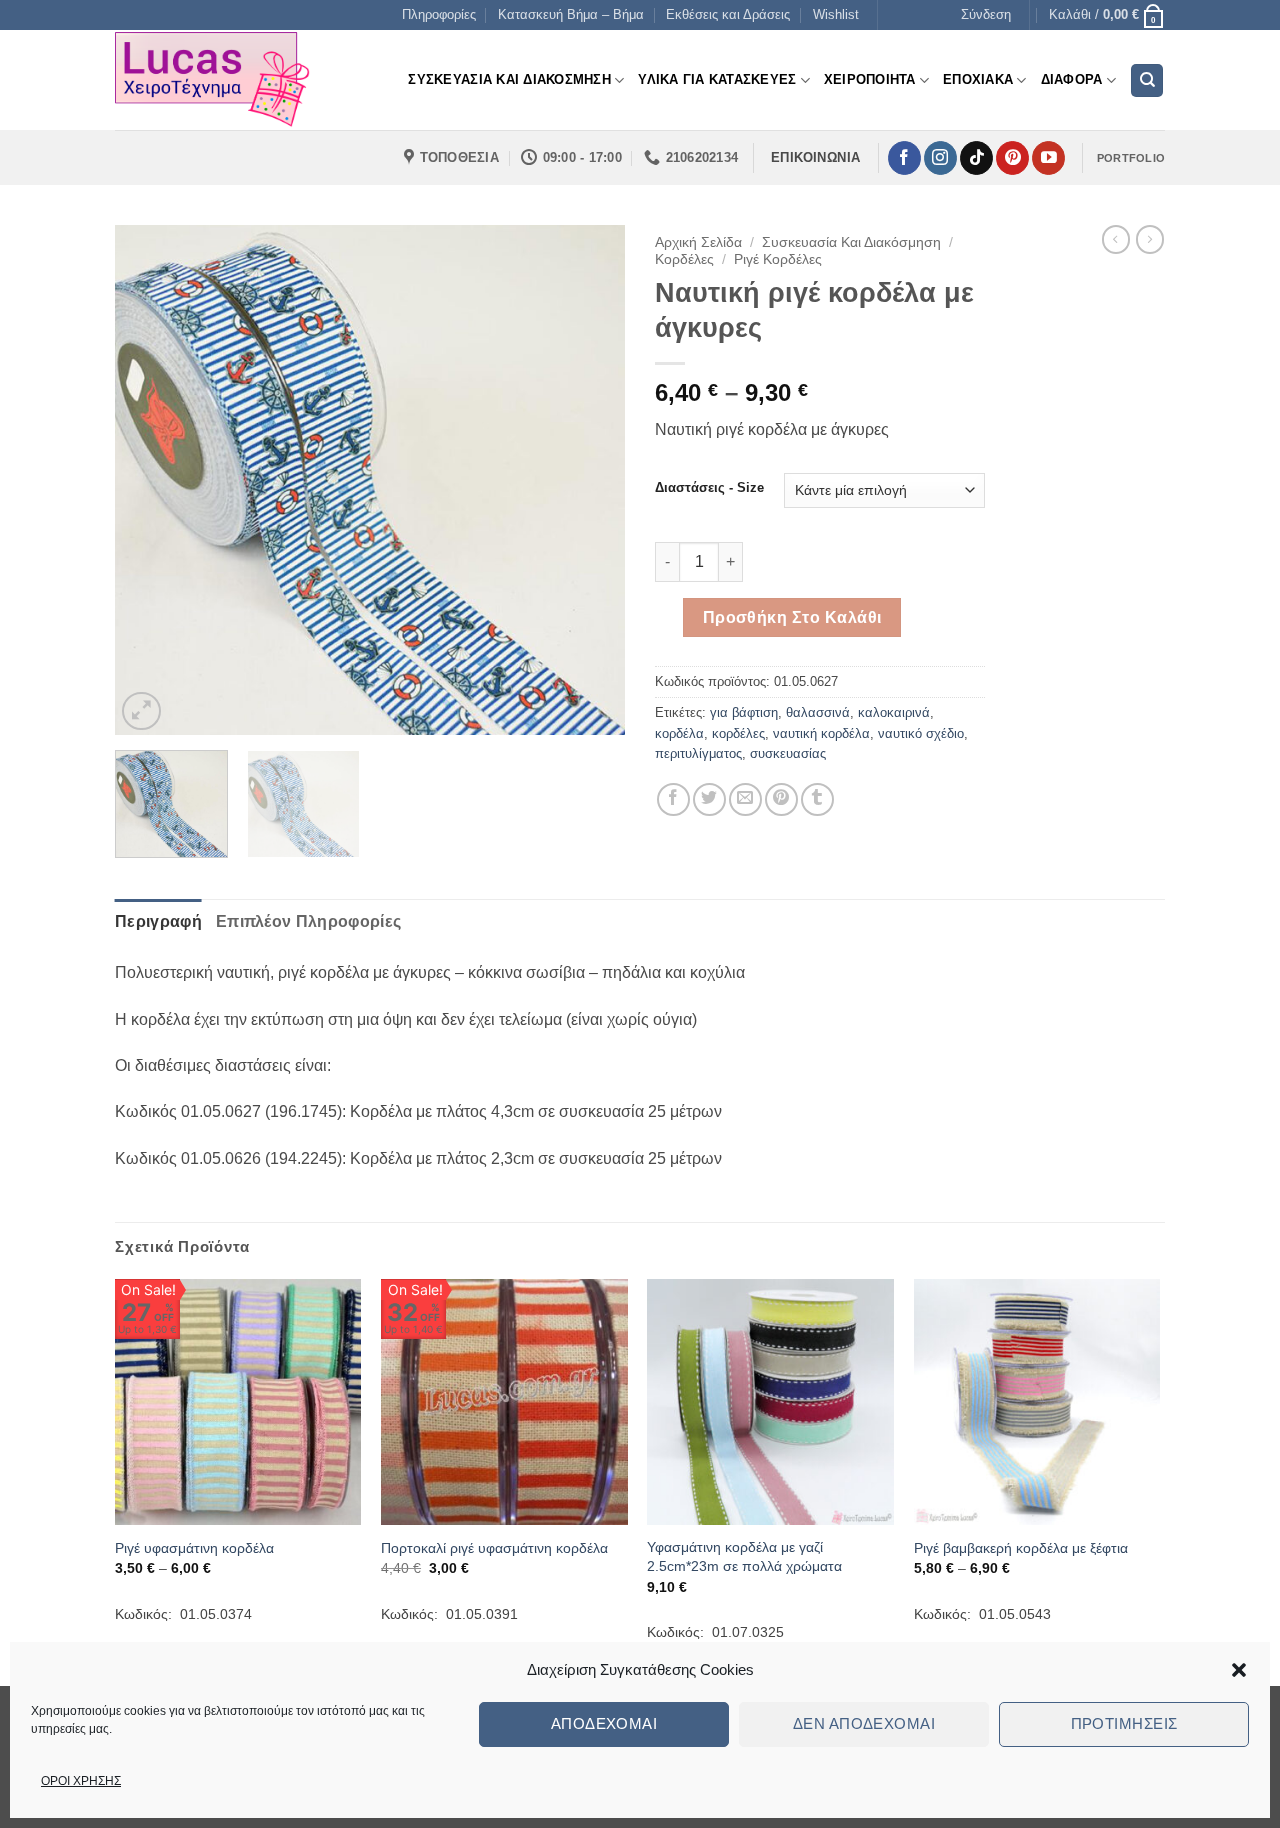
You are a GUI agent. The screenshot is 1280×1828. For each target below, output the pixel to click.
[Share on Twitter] (709, 799)
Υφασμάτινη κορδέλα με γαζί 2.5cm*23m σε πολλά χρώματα (744, 1556)
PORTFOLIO (1131, 158)
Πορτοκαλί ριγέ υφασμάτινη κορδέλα (494, 1548)
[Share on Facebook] (673, 799)
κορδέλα (679, 733)
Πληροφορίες (439, 14)
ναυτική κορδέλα (821, 733)
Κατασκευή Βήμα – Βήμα (571, 14)
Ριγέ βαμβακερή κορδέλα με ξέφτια (1021, 1548)
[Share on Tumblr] (817, 799)
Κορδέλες (684, 259)
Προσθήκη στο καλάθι (792, 617)
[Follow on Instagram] (940, 158)
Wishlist (836, 14)
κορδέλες (738, 733)
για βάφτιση (744, 712)
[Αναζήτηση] (1147, 80)
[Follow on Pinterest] (1012, 158)
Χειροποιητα (870, 79)
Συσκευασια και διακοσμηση (509, 79)
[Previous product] (1150, 239)
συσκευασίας (788, 753)
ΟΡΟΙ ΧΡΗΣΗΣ (81, 1781)
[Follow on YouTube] (1048, 158)
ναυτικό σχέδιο (921, 733)
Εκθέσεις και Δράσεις (728, 14)
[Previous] (150, 480)
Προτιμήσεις (1124, 1723)
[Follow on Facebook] (904, 158)
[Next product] (1116, 239)
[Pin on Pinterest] (781, 799)
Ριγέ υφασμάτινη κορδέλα (194, 1548)
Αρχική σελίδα (698, 242)
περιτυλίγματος (698, 753)
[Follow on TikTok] (976, 158)
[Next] (590, 480)
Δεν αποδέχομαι (864, 1723)
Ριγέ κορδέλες (778, 259)
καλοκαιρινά (894, 712)
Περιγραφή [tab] (158, 921)
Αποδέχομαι (604, 1723)
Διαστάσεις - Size (709, 488)
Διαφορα (1072, 79)
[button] (1239, 1670)
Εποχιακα (978, 79)
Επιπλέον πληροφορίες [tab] (308, 921)
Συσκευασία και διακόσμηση (851, 242)
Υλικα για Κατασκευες (717, 79)
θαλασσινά (818, 712)
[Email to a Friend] (745, 799)
